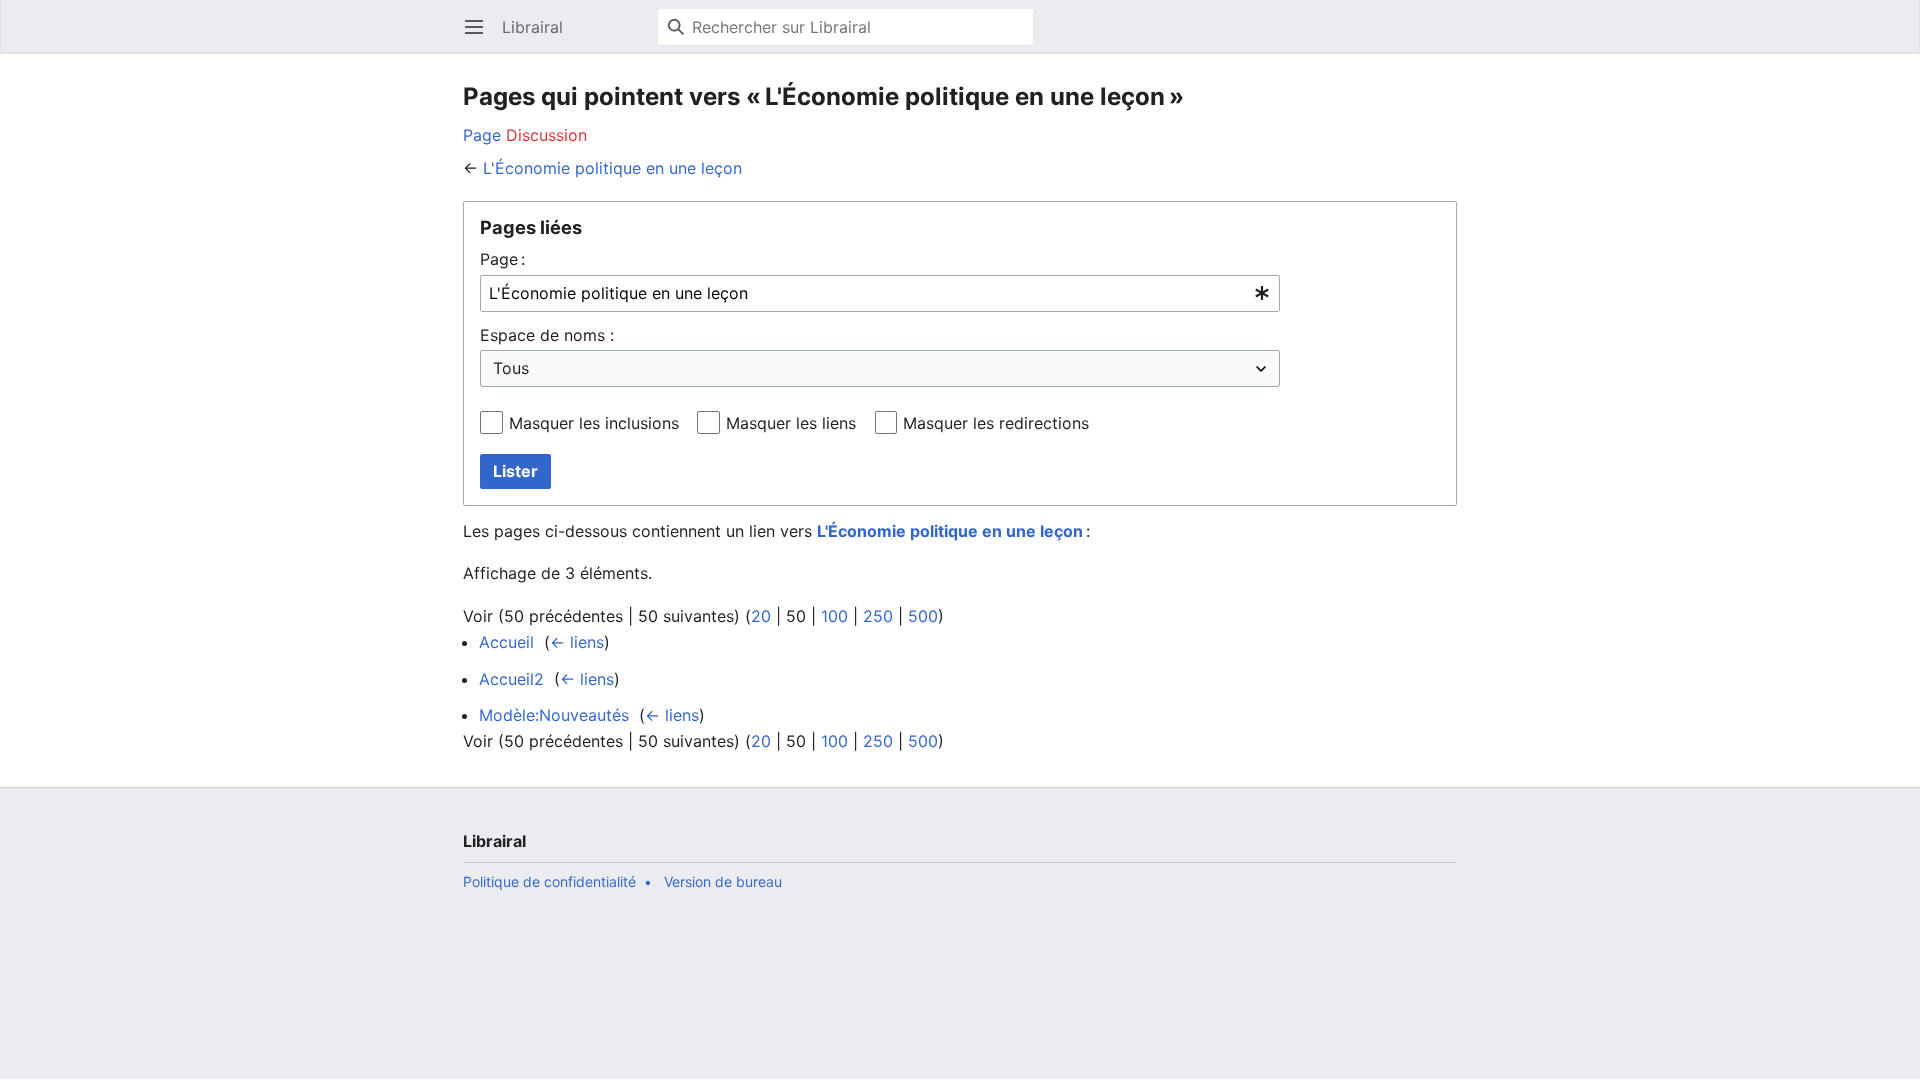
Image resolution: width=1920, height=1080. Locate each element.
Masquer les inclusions (594, 423)
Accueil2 (511, 679)
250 (878, 616)
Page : (502, 259)
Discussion (546, 135)
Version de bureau (723, 881)
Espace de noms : (547, 335)
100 (834, 616)
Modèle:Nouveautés (554, 715)
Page (482, 135)
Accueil (506, 642)
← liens (577, 642)
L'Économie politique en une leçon (612, 168)
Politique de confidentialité (549, 881)
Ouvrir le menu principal (480, 37)
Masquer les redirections (996, 423)
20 (761, 616)
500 (923, 616)
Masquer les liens (791, 423)
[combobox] (880, 293)
